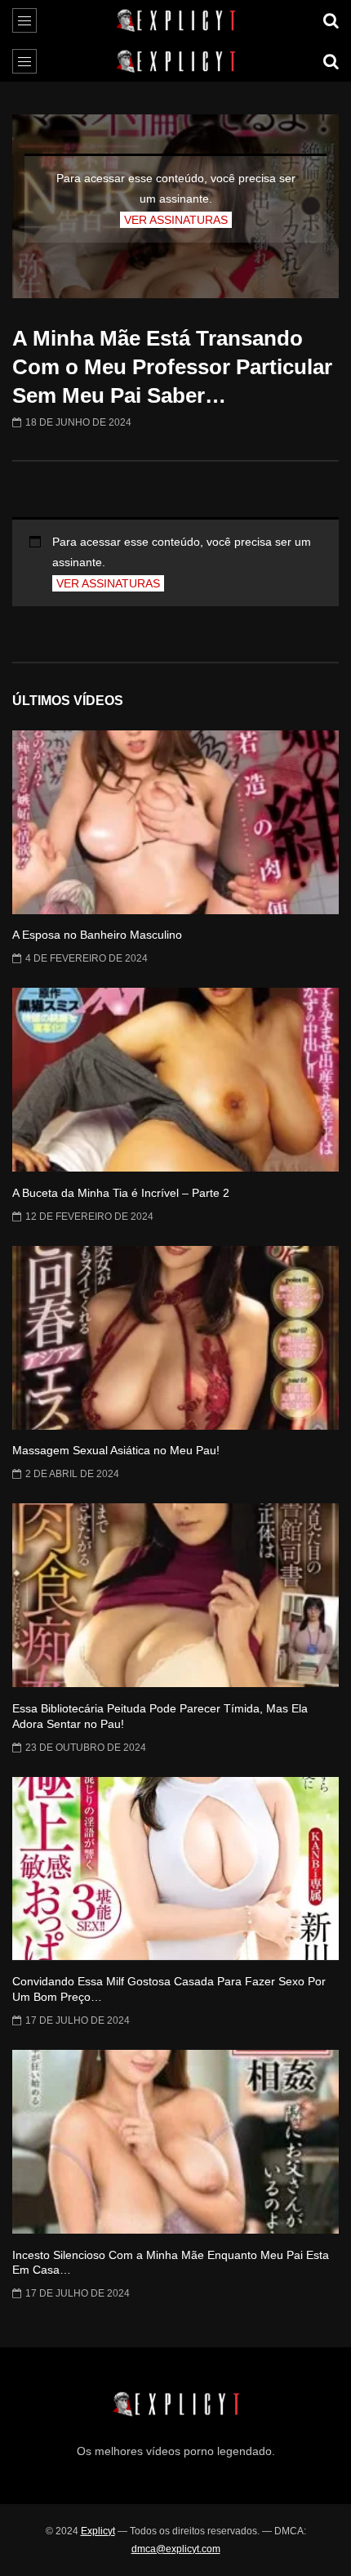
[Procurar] (331, 20)
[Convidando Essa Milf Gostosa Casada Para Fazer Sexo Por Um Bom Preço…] (175, 1869)
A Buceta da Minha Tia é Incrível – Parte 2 (121, 1193)
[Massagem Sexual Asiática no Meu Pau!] (175, 1338)
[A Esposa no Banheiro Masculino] (175, 822)
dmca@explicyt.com (176, 2549)
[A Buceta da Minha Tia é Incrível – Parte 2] (175, 1080)
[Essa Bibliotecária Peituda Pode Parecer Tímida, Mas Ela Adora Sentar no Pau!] (175, 1595)
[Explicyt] (176, 20)
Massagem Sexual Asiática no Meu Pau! (116, 1450)
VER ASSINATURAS (176, 220)
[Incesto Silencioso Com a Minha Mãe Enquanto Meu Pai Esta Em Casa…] (175, 2142)
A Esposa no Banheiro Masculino (97, 935)
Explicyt (98, 2531)
